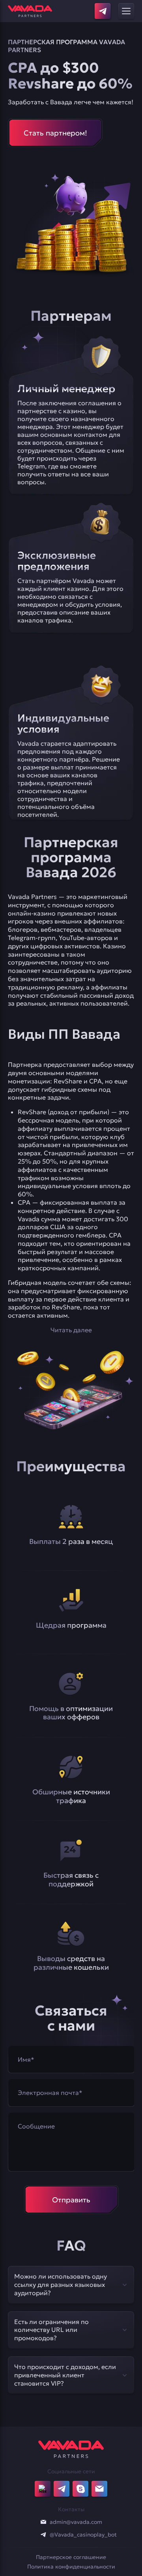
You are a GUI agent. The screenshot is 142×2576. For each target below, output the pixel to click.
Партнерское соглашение (71, 2557)
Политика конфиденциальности (71, 2567)
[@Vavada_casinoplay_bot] (43, 2535)
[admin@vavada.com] (43, 2522)
